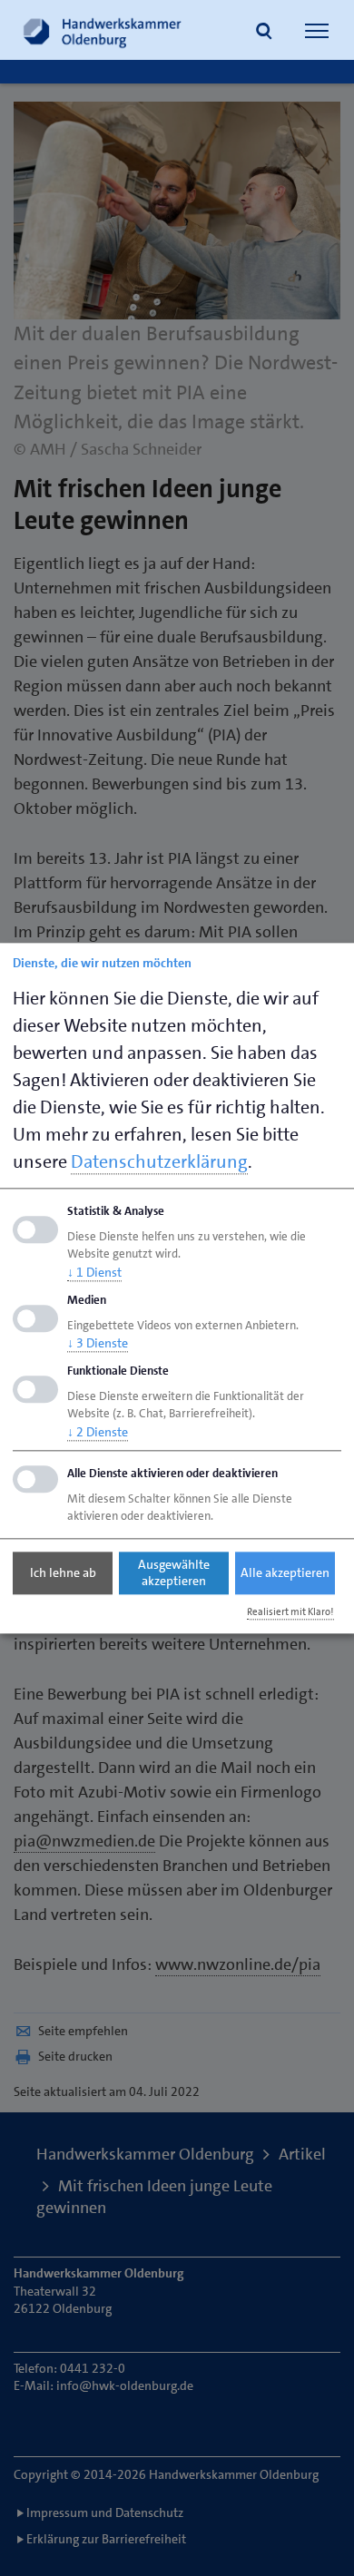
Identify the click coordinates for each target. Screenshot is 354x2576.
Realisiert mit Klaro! (290, 1612)
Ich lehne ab (63, 1573)
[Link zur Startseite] (103, 30)
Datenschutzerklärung (159, 1161)
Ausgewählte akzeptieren (174, 1573)
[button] (264, 33)
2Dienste (98, 1432)
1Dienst (94, 1272)
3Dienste (98, 1344)
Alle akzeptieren (285, 1573)
